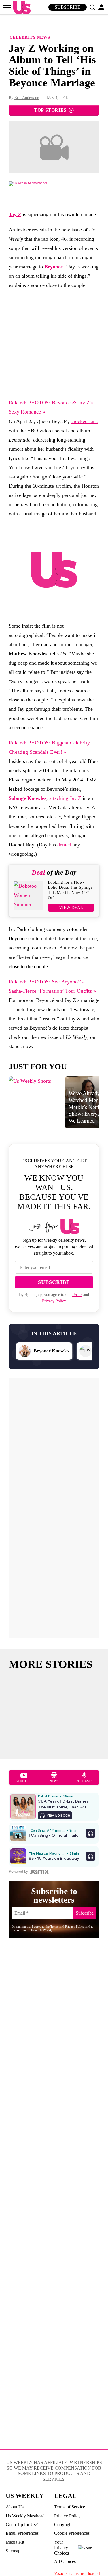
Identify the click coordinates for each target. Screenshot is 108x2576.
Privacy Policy (54, 1301)
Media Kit (15, 2542)
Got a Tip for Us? (22, 2524)
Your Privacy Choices (61, 2548)
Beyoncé (54, 267)
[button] (92, 7)
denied (64, 845)
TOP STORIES (50, 110)
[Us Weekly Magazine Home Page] (20, 7)
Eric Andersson (27, 98)
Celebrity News (30, 37)
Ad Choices (65, 2561)
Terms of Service (70, 2507)
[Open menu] (7, 7)
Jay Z (15, 214)
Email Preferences (22, 2533)
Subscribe (68, 7)
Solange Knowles (28, 798)
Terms (77, 1295)
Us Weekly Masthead (25, 2516)
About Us (15, 2507)
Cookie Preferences (72, 2533)
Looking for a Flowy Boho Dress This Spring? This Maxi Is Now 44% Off (70, 890)
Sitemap (13, 2551)
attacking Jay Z (65, 798)
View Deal (71, 908)
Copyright (63, 2524)
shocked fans (84, 421)
